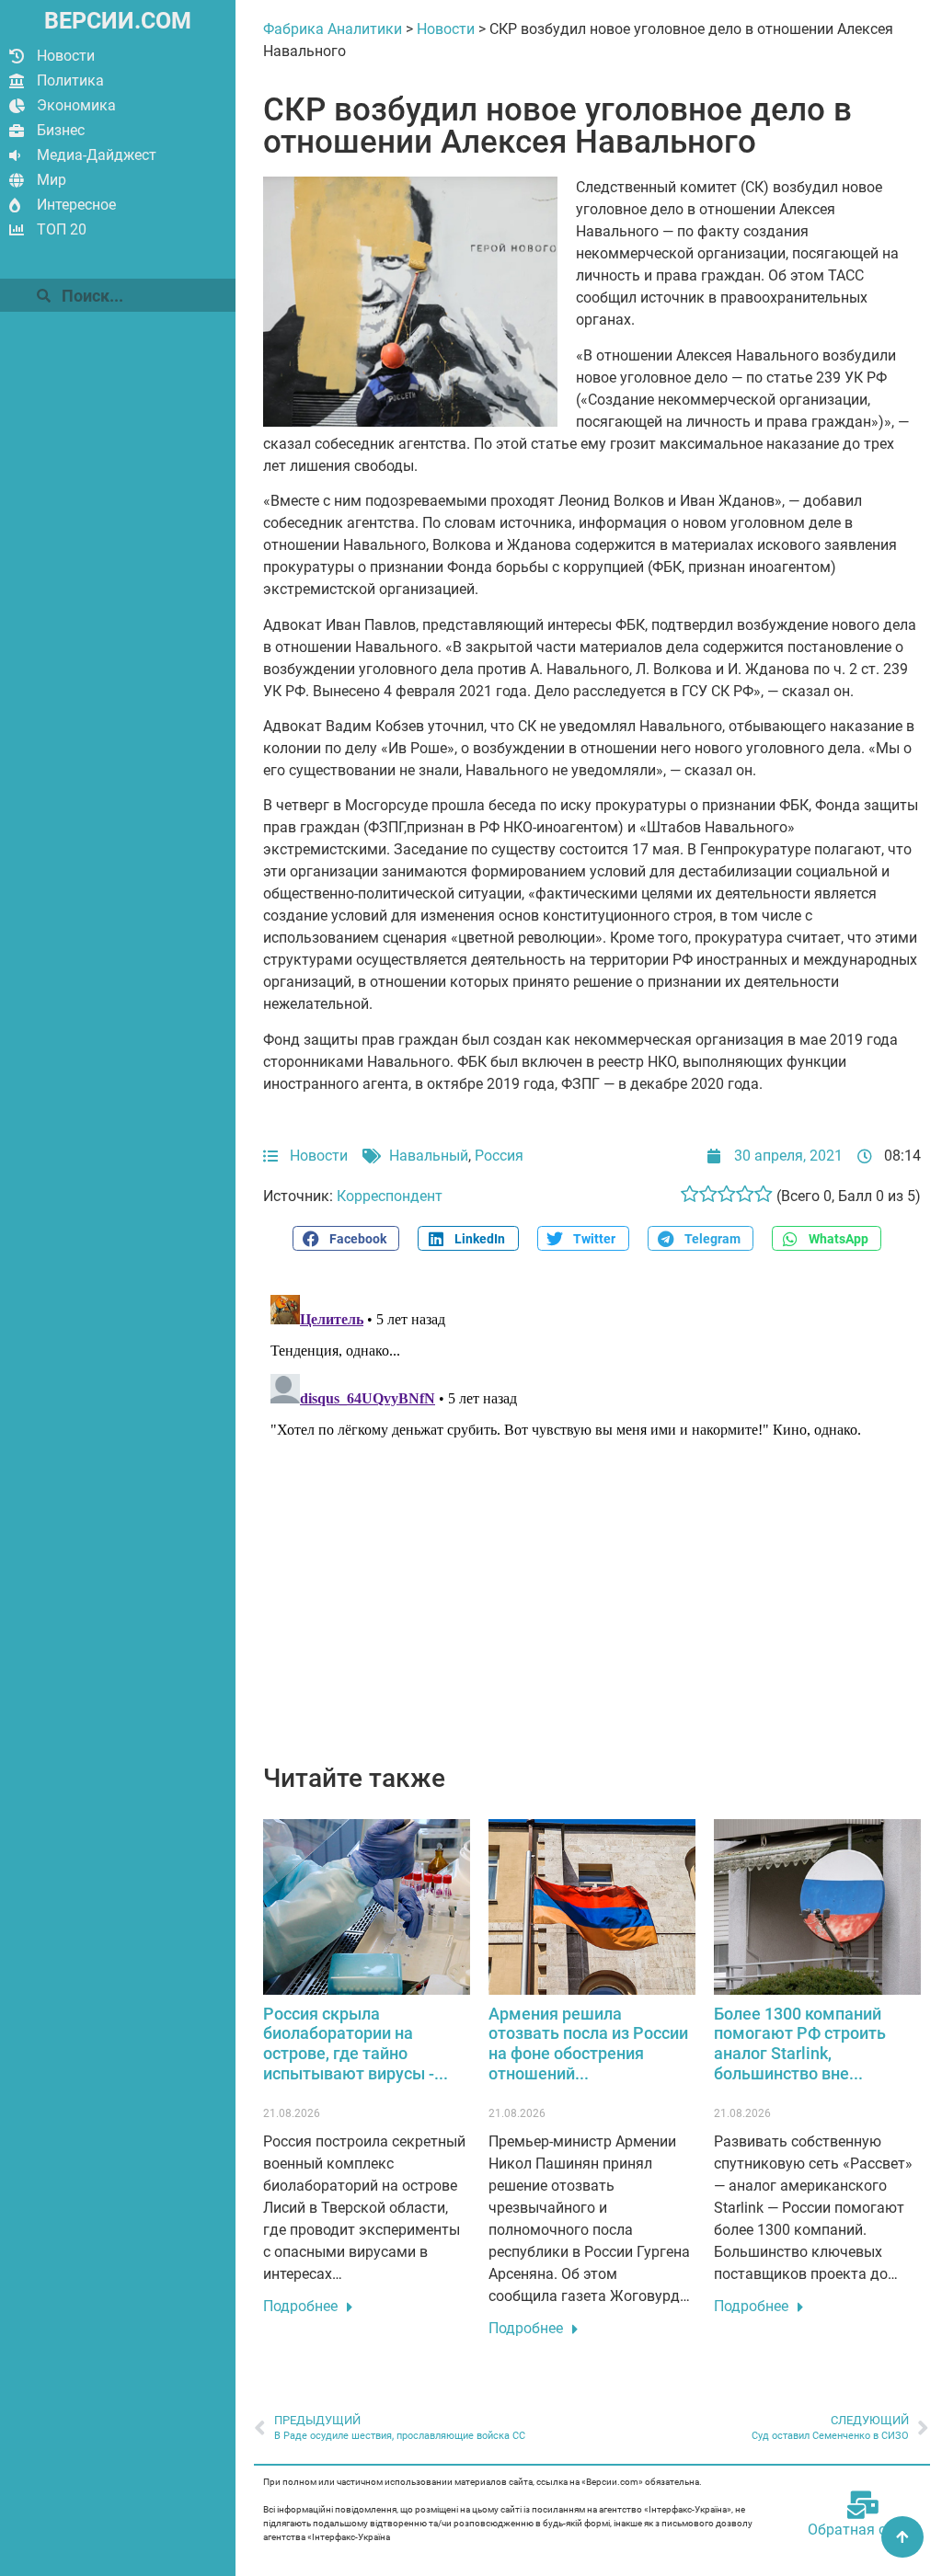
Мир (52, 180)
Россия (499, 1156)
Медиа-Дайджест (97, 155)
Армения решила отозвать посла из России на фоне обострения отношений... (588, 2044)
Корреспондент (390, 1196)
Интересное (76, 205)
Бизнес (61, 130)
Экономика (76, 105)
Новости (66, 56)
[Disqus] (592, 1517)
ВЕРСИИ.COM (118, 21)
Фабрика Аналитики (333, 29)
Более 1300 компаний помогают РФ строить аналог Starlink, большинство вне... (800, 2044)
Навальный (429, 1156)
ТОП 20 (62, 229)
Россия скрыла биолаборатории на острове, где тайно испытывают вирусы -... (356, 2044)
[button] (346, 1238)
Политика (70, 80)
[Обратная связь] (863, 2505)
